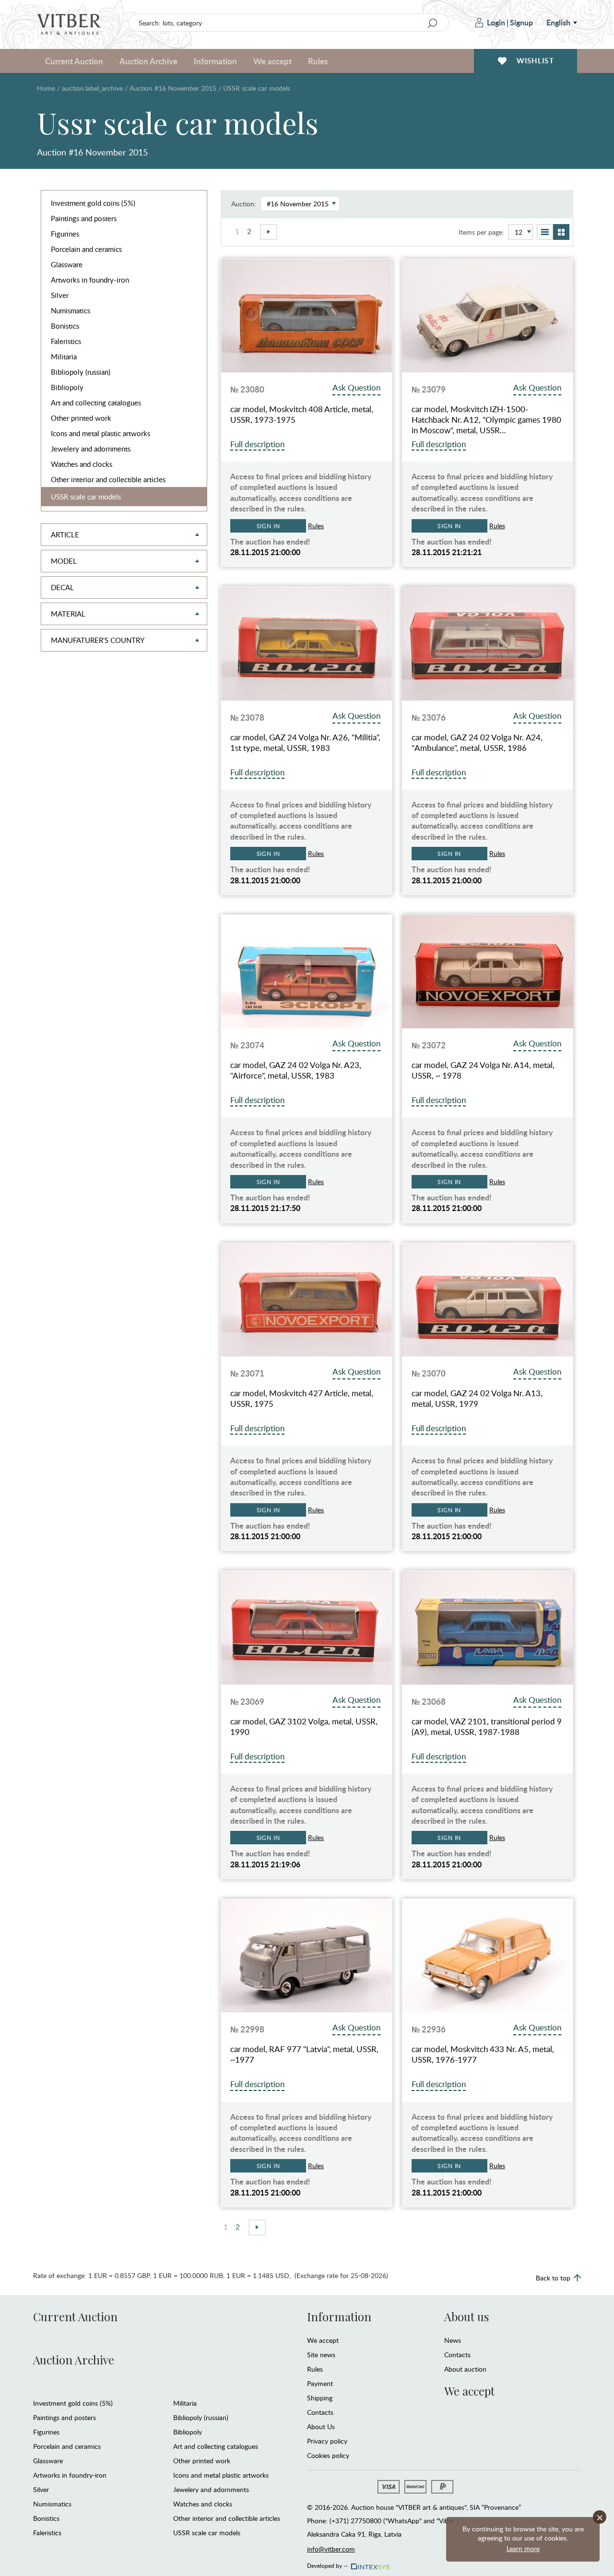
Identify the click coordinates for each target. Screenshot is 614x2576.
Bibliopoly (67, 387)
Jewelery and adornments (91, 449)
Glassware (67, 264)
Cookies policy (328, 2455)
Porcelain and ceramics (86, 249)
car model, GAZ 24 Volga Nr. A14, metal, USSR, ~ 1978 (483, 1070)
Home (46, 88)
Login (496, 22)
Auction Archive (74, 2360)
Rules (318, 61)
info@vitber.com (331, 2549)
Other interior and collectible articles (108, 479)
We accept (323, 2340)
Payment (320, 2383)
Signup (521, 22)
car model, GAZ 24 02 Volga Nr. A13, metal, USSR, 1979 (477, 1399)
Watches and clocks (82, 464)
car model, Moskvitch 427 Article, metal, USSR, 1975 (302, 1399)
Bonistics (65, 326)
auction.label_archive (92, 88)
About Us (321, 2427)
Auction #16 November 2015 (173, 88)
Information (339, 2316)
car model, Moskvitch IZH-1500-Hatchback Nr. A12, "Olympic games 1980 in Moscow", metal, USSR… (486, 420)
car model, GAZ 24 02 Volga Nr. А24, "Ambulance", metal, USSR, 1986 (477, 743)
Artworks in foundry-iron (90, 280)
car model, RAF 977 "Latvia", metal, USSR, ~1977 (304, 2054)
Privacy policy (327, 2441)
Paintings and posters (84, 218)
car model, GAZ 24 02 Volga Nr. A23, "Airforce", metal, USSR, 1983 (296, 1070)
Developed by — (328, 2564)
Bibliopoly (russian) (81, 372)
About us (466, 2316)
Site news (321, 2355)
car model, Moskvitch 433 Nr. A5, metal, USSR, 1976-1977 (483, 2054)
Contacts (320, 2412)
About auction (465, 2369)
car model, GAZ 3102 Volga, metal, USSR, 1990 (304, 1727)
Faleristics (66, 341)
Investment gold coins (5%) (93, 203)
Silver (60, 295)
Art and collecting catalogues (96, 403)
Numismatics (71, 310)
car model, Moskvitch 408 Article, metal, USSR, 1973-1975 (302, 415)
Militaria (64, 356)
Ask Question (356, 387)
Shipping (320, 2398)
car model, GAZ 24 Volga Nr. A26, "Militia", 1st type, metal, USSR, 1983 (305, 743)
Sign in (268, 526)
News (453, 2340)
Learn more (523, 2548)
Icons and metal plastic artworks (100, 433)
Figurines (65, 234)
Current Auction (75, 2316)
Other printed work (81, 418)
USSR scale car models (86, 497)
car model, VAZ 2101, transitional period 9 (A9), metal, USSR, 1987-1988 (487, 1727)
